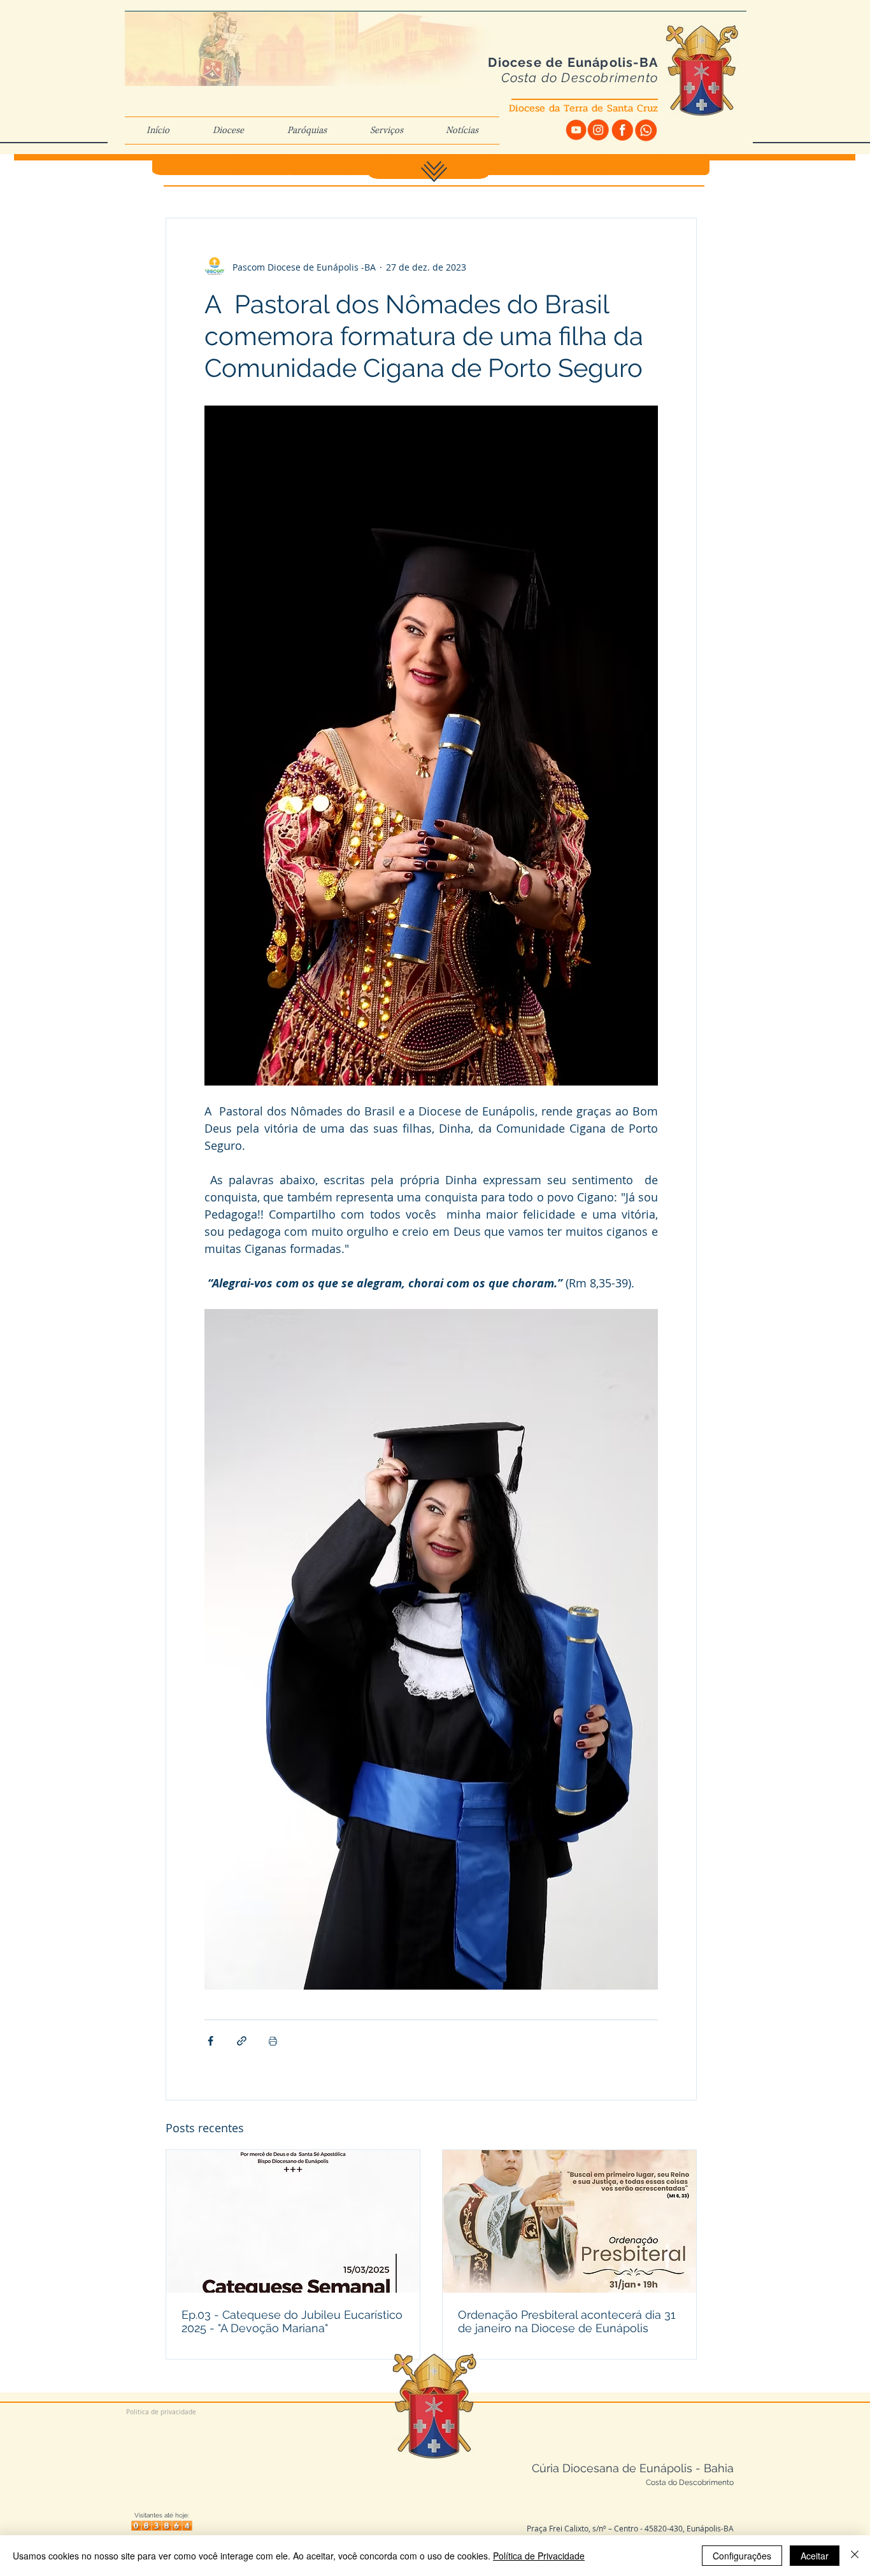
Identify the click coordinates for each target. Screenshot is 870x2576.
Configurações (742, 2556)
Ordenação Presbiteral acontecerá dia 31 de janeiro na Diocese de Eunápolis (567, 2321)
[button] (228, 131)
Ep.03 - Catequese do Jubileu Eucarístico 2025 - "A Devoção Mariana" (292, 2321)
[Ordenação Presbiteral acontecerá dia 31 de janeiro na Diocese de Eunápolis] (569, 2221)
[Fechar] (855, 2556)
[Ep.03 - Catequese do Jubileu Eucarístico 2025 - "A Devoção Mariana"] (293, 2221)
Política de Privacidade (539, 2556)
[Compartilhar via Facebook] (210, 2041)
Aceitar (815, 2556)
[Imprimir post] (273, 2041)
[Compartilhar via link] (242, 2041)
